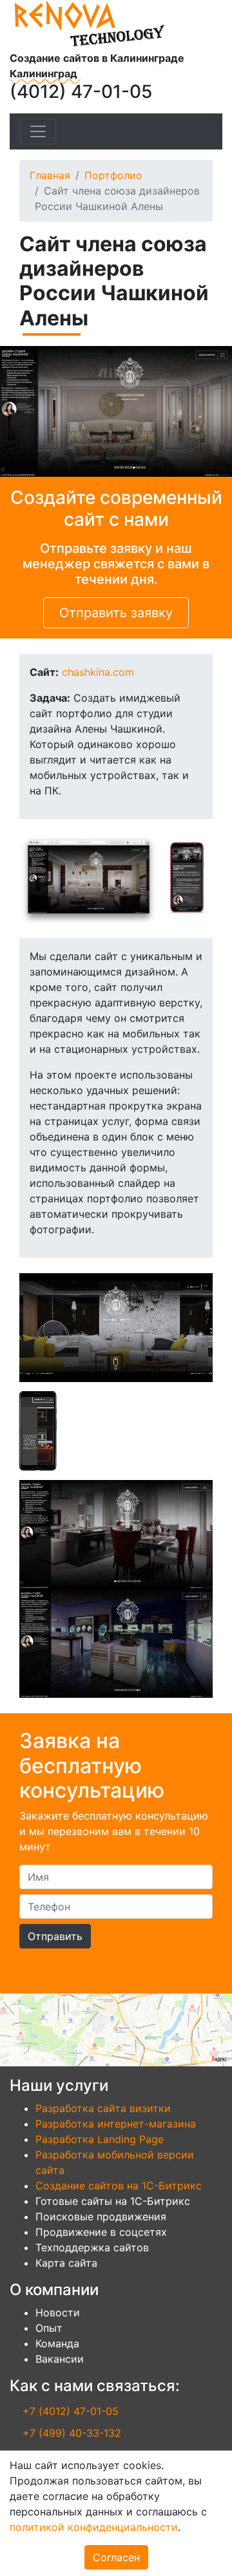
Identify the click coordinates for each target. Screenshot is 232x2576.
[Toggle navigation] (38, 131)
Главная (50, 175)
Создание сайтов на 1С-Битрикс (119, 2186)
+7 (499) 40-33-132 (72, 2433)
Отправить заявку (116, 613)
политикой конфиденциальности (94, 2527)
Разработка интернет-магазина (116, 2124)
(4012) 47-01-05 (81, 91)
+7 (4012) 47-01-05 (71, 2411)
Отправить (55, 1936)
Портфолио (113, 175)
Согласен (116, 2557)
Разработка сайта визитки (103, 2108)
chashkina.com (98, 672)
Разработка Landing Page (100, 2139)
